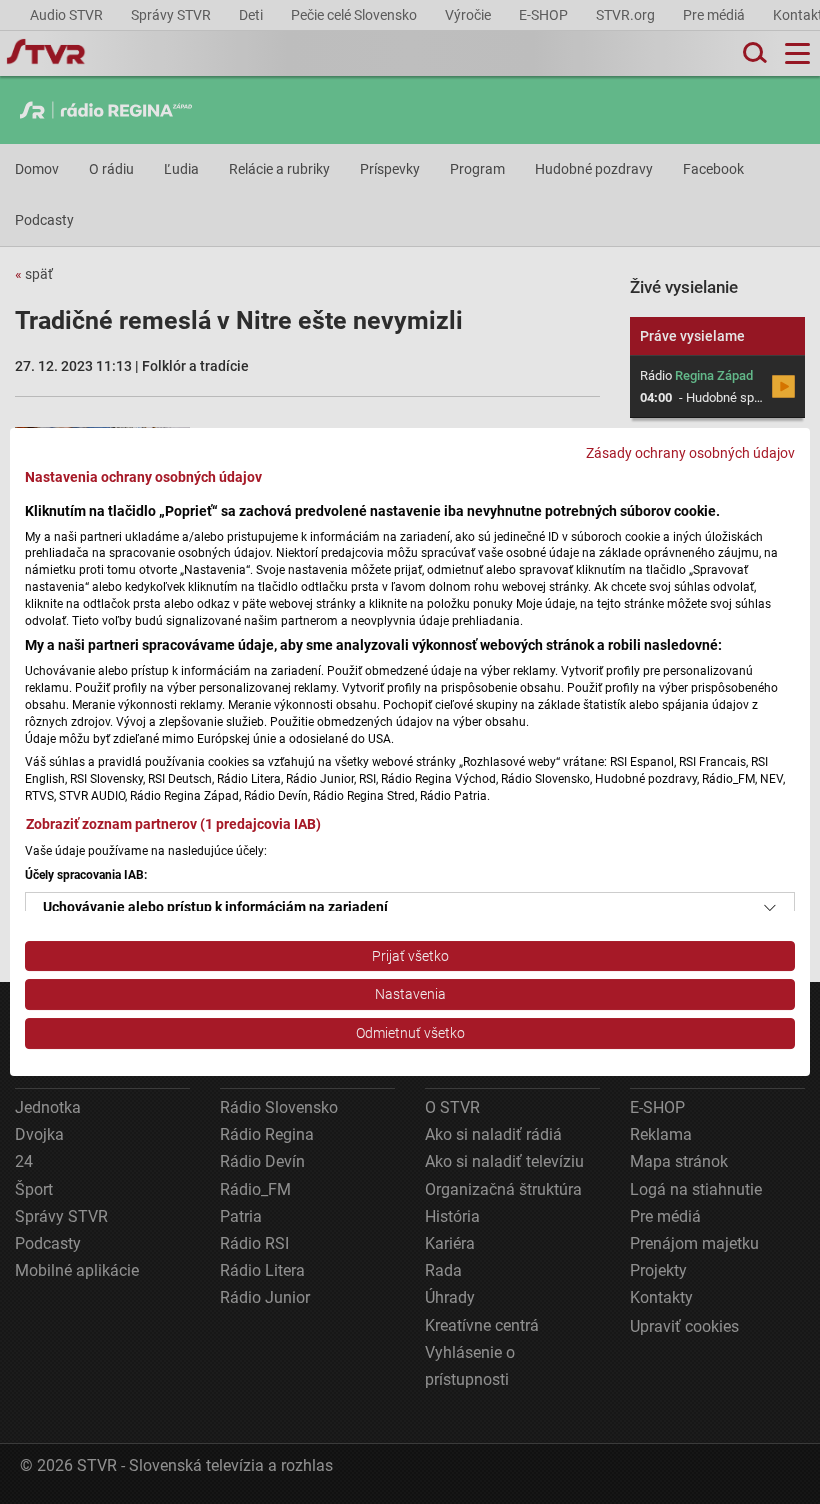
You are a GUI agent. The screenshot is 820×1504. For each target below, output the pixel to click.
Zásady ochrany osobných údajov (690, 453)
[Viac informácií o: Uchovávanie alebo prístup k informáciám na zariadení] (770, 908)
